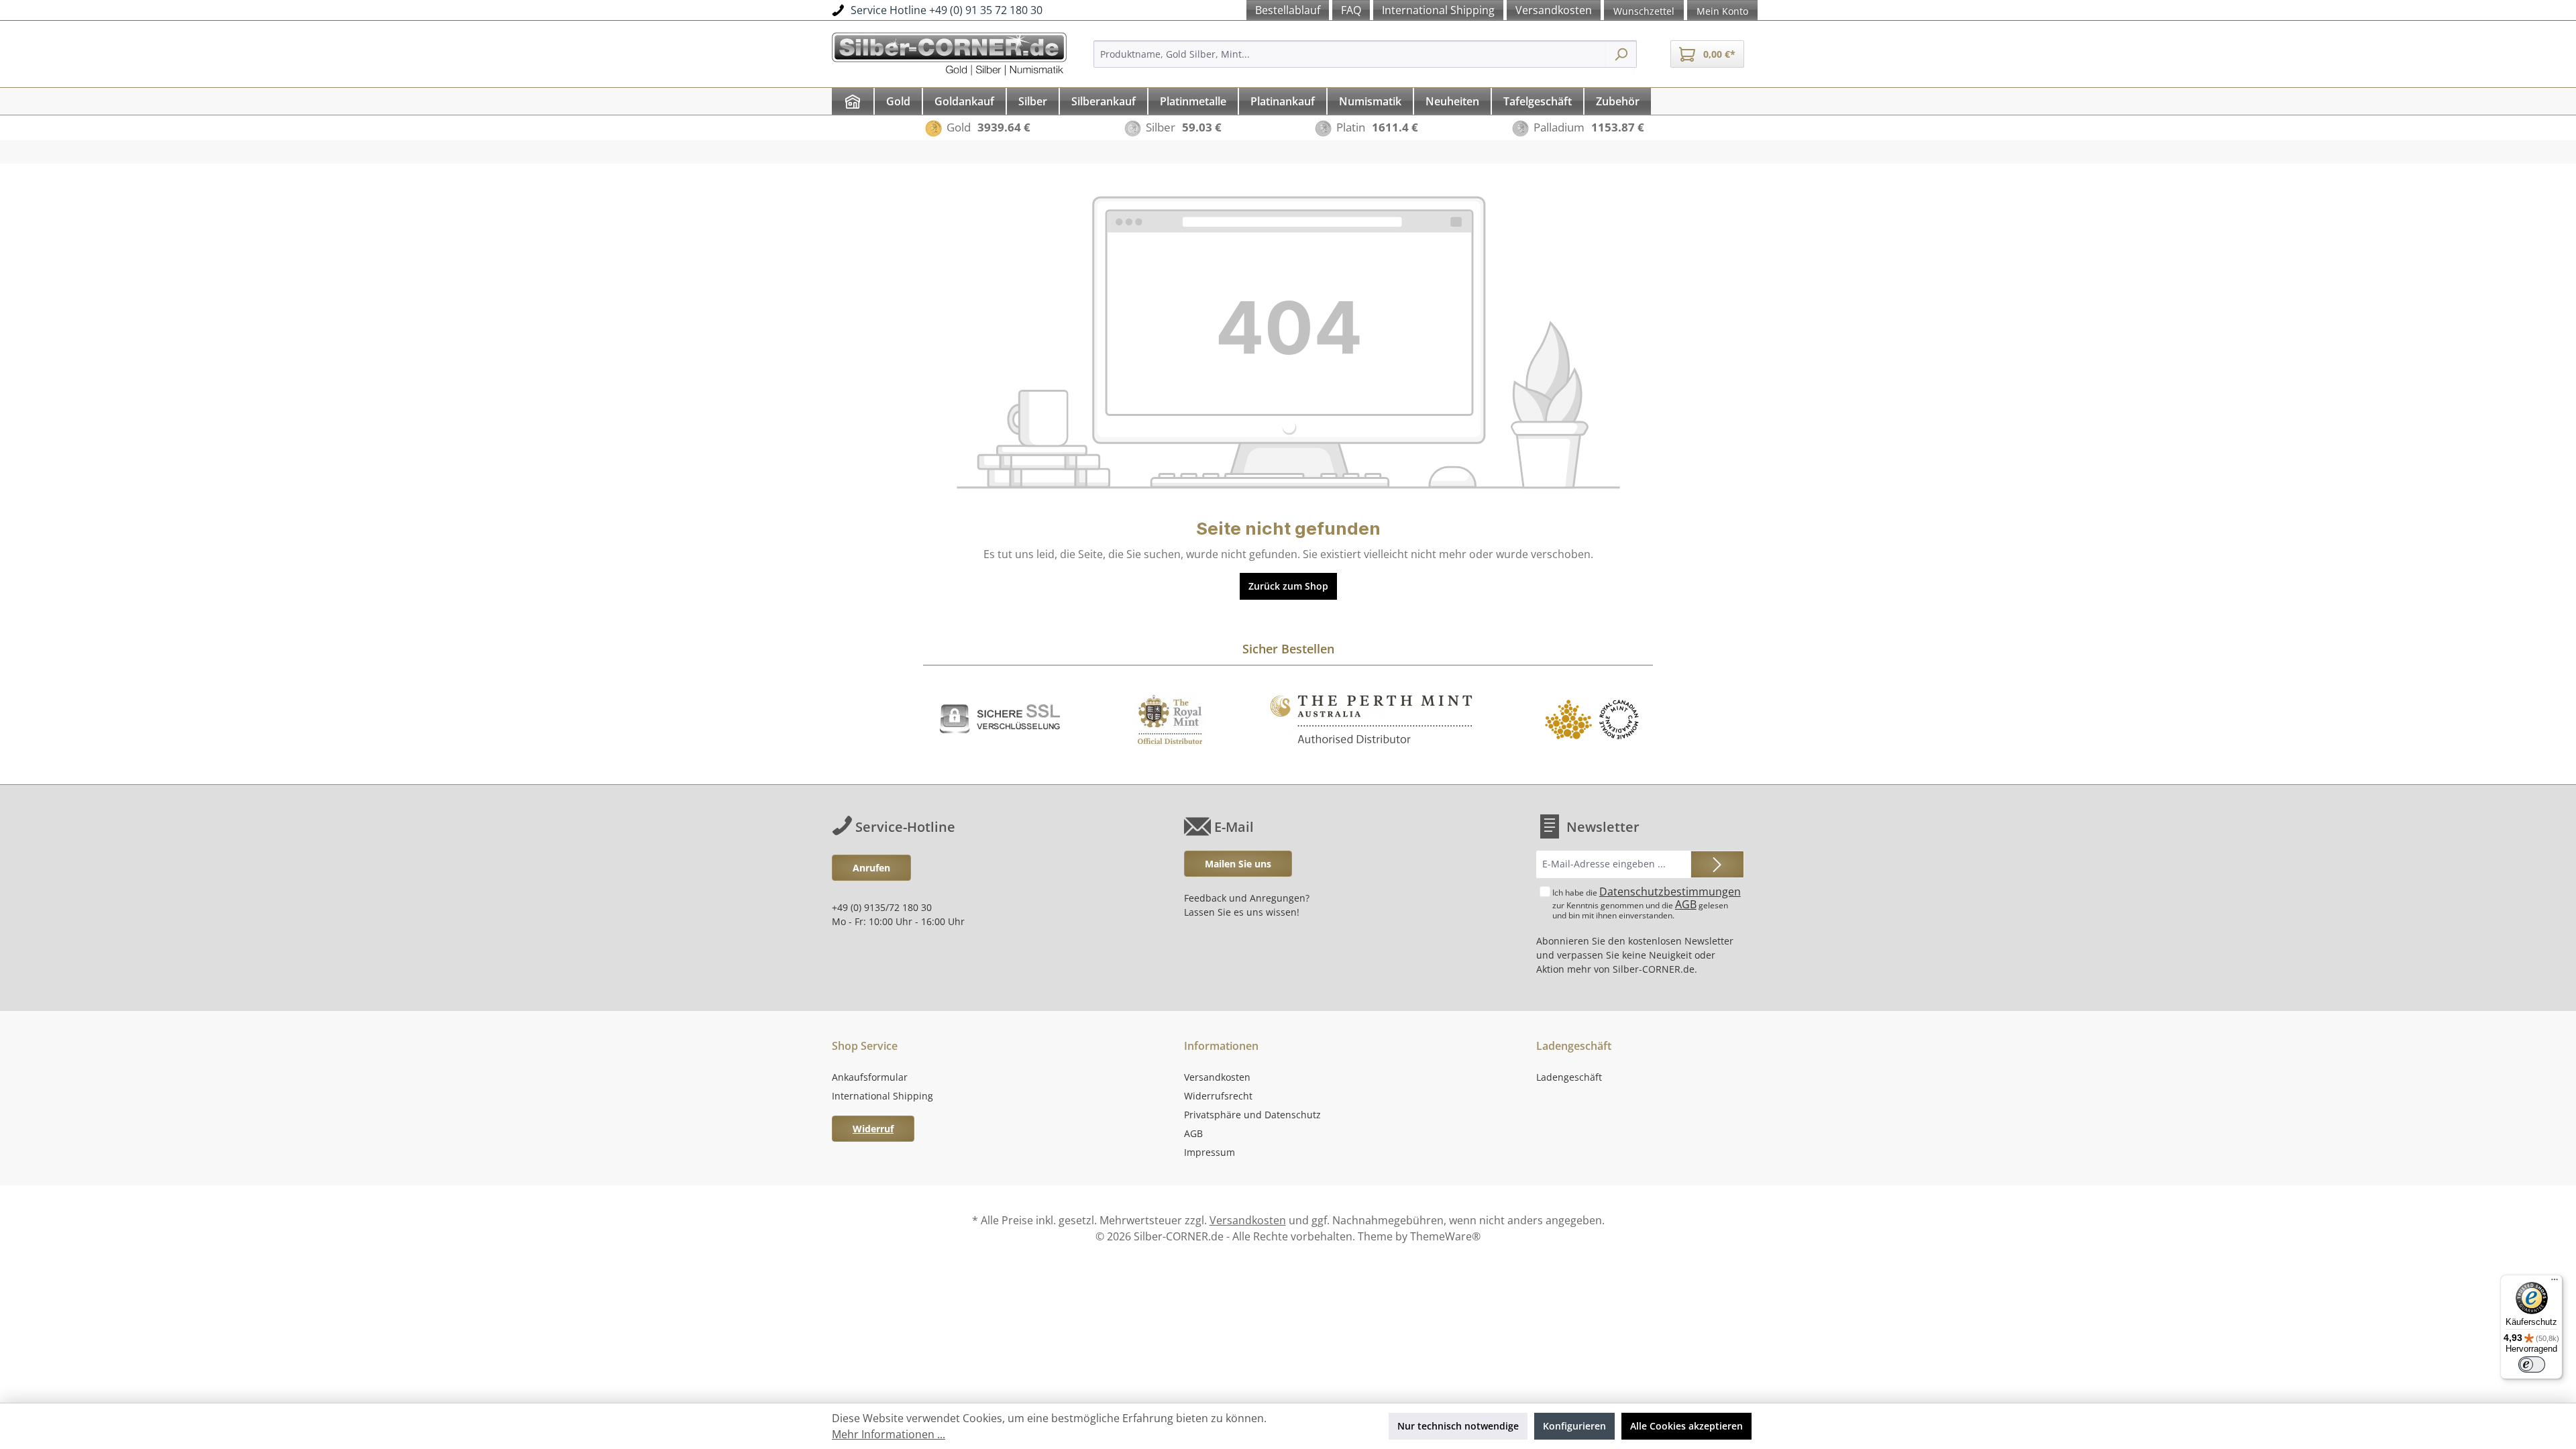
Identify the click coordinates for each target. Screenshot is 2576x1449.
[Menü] (2555, 1283)
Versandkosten (1217, 1077)
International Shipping (882, 1096)
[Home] (853, 101)
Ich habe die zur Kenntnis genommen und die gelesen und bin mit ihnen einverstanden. (1647, 903)
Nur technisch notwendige (1458, 1426)
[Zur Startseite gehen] (949, 52)
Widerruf (873, 1129)
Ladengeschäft (1569, 1077)
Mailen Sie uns (1238, 864)
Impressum (1210, 1152)
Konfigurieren (1574, 1426)
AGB (1686, 904)
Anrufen (871, 868)
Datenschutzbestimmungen (1670, 892)
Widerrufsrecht (1218, 1096)
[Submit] (1717, 864)
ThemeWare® (1445, 1236)
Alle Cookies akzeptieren (1686, 1426)
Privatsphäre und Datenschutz (1252, 1115)
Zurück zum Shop (1288, 586)
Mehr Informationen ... (889, 1434)
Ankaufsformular (870, 1077)
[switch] (2532, 1364)
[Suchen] (1621, 54)
